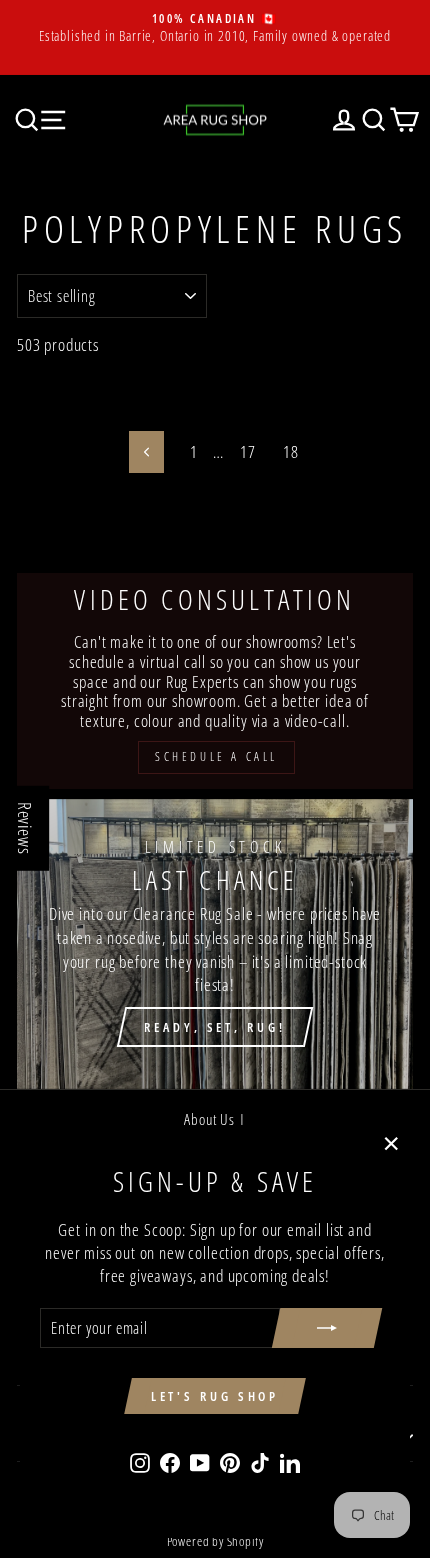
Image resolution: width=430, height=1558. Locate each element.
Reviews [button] (25, 828)
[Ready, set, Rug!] (215, 944)
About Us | (214, 1119)
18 (291, 451)
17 (248, 451)
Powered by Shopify (215, 1541)
